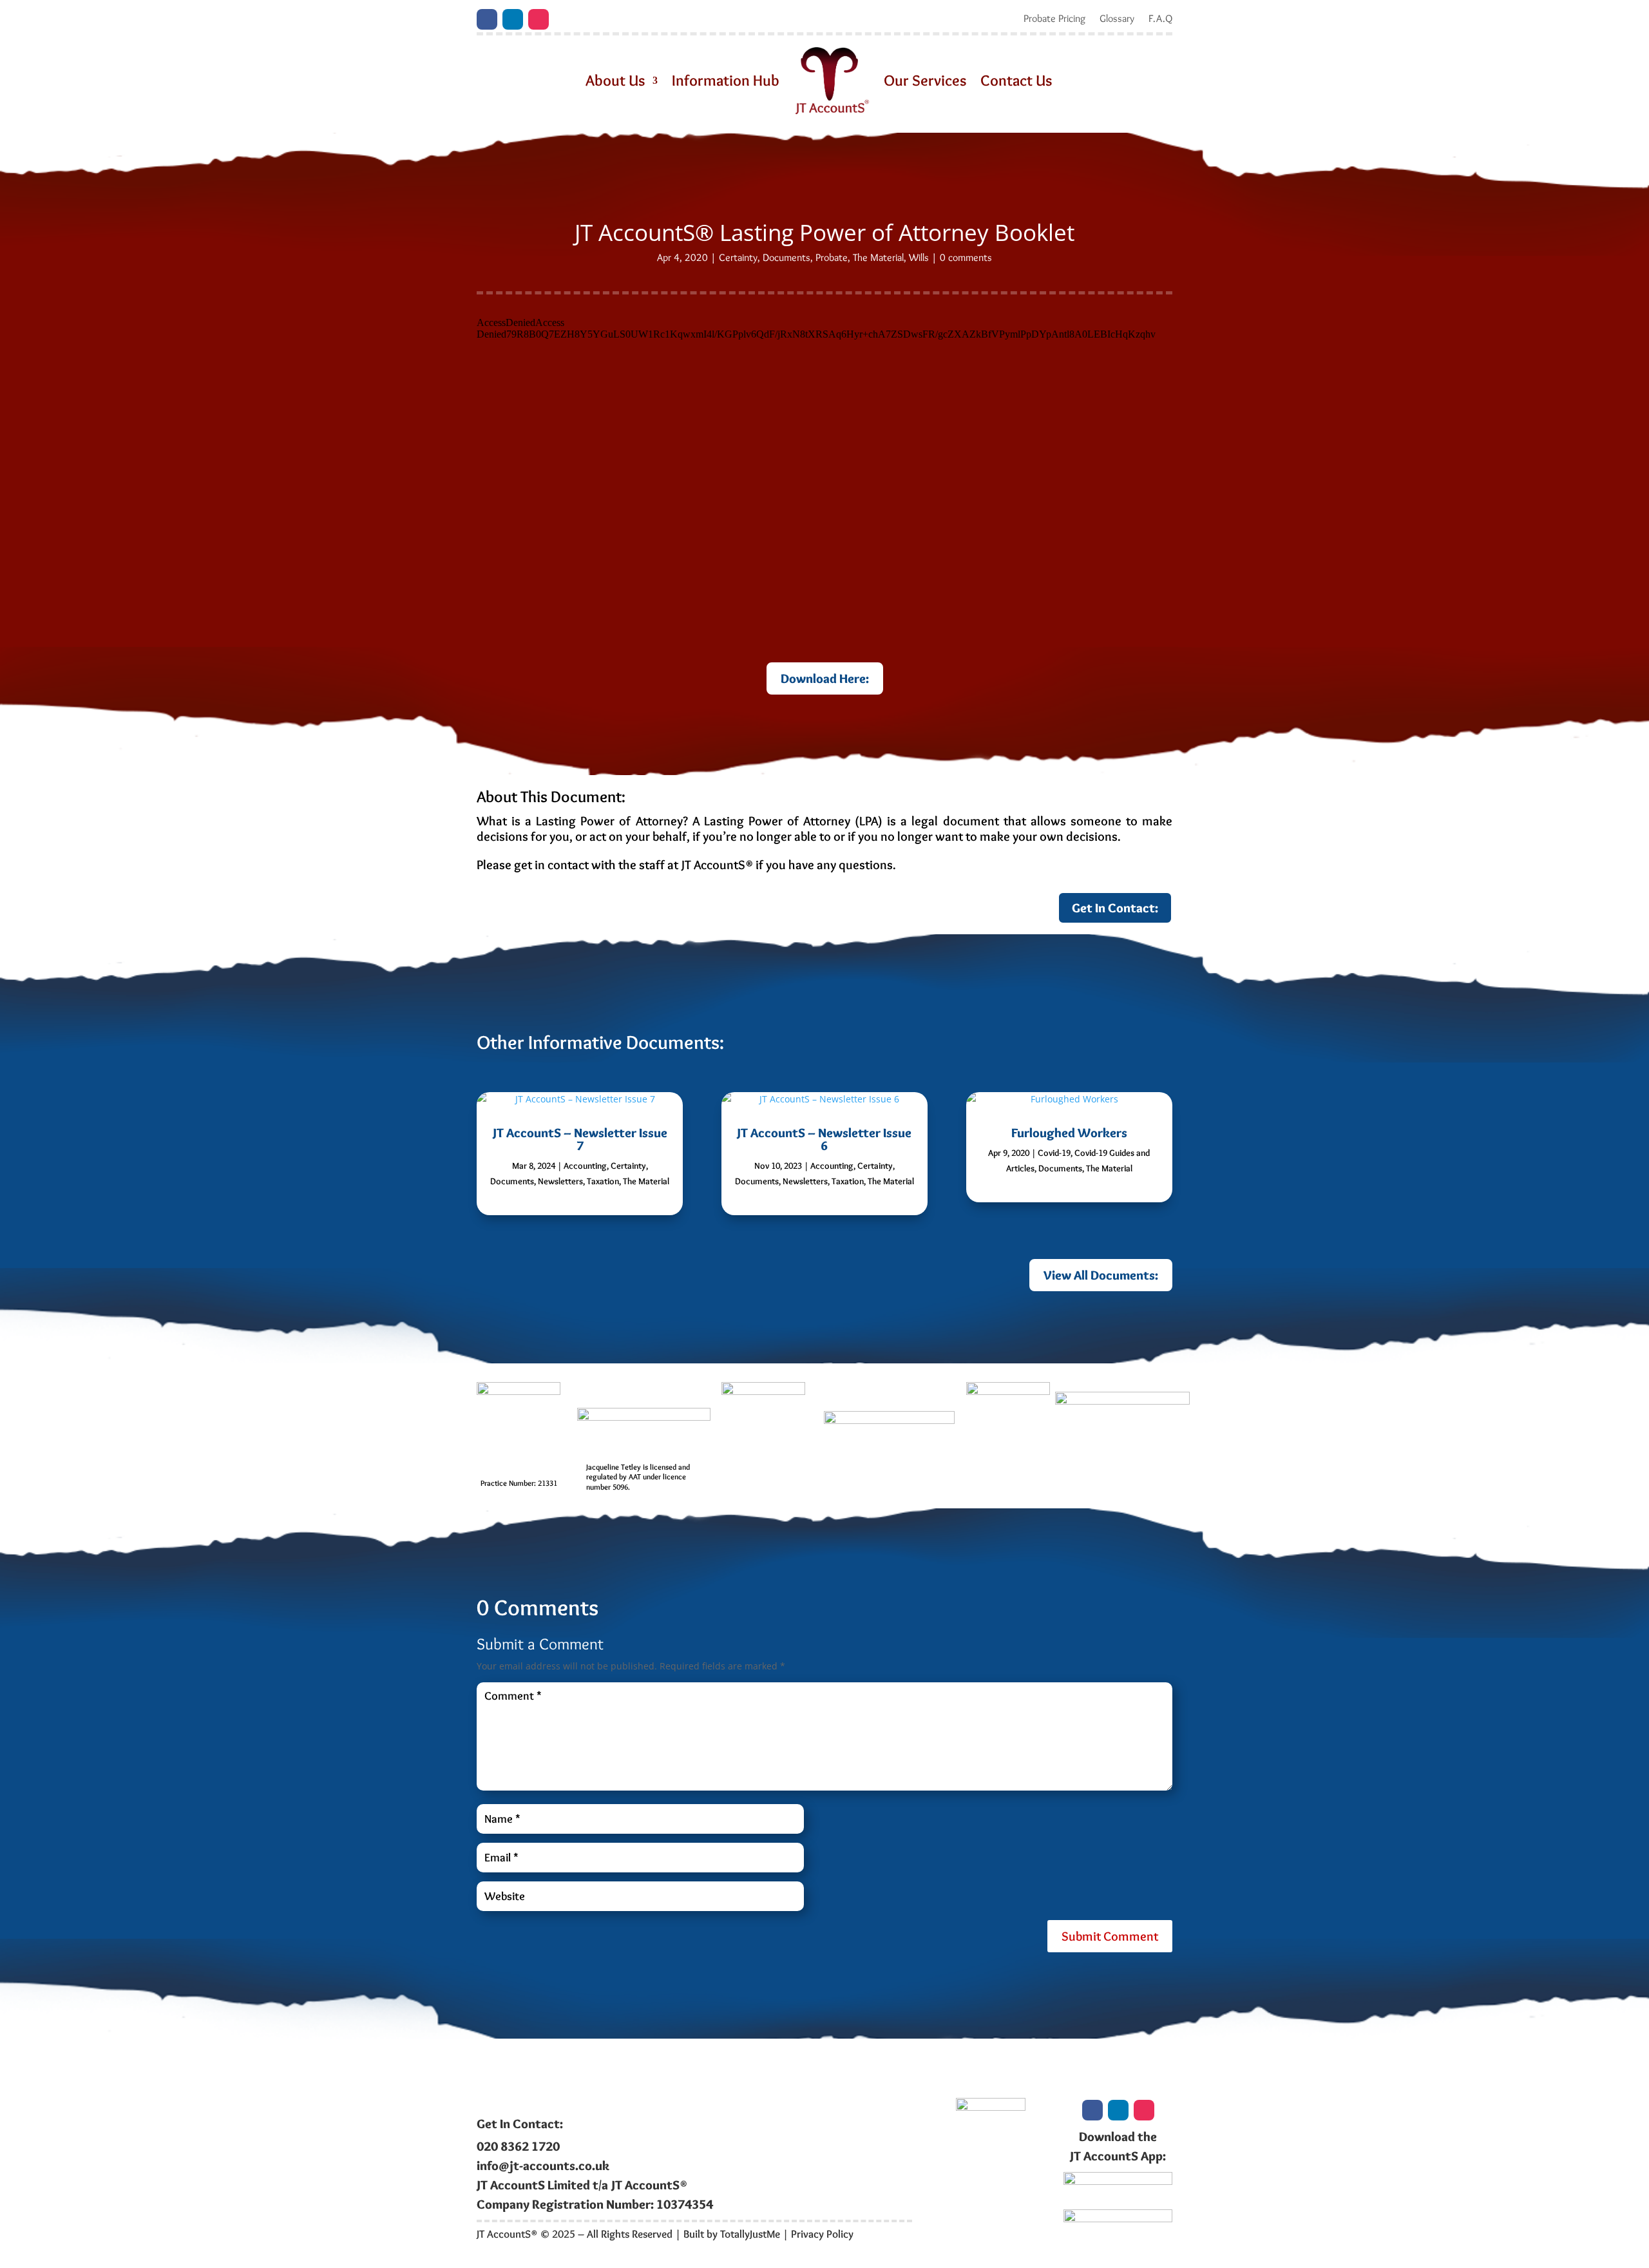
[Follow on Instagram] (539, 19)
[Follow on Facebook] (487, 19)
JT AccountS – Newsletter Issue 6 (824, 1139)
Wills (919, 257)
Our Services (925, 80)
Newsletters (560, 1181)
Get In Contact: (1115, 908)
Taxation (603, 1181)
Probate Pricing (1054, 19)
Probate (832, 257)
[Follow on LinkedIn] (513, 19)
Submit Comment (1110, 1936)
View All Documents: (1101, 1275)
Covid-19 (1054, 1153)
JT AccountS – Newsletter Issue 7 (580, 1139)
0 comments (966, 257)
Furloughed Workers (1069, 1133)
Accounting (585, 1166)
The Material (878, 257)
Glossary (1117, 19)
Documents (786, 257)
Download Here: (825, 678)
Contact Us (1016, 80)
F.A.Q (1160, 19)
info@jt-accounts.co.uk (543, 2166)
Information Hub (726, 80)
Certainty (738, 257)
